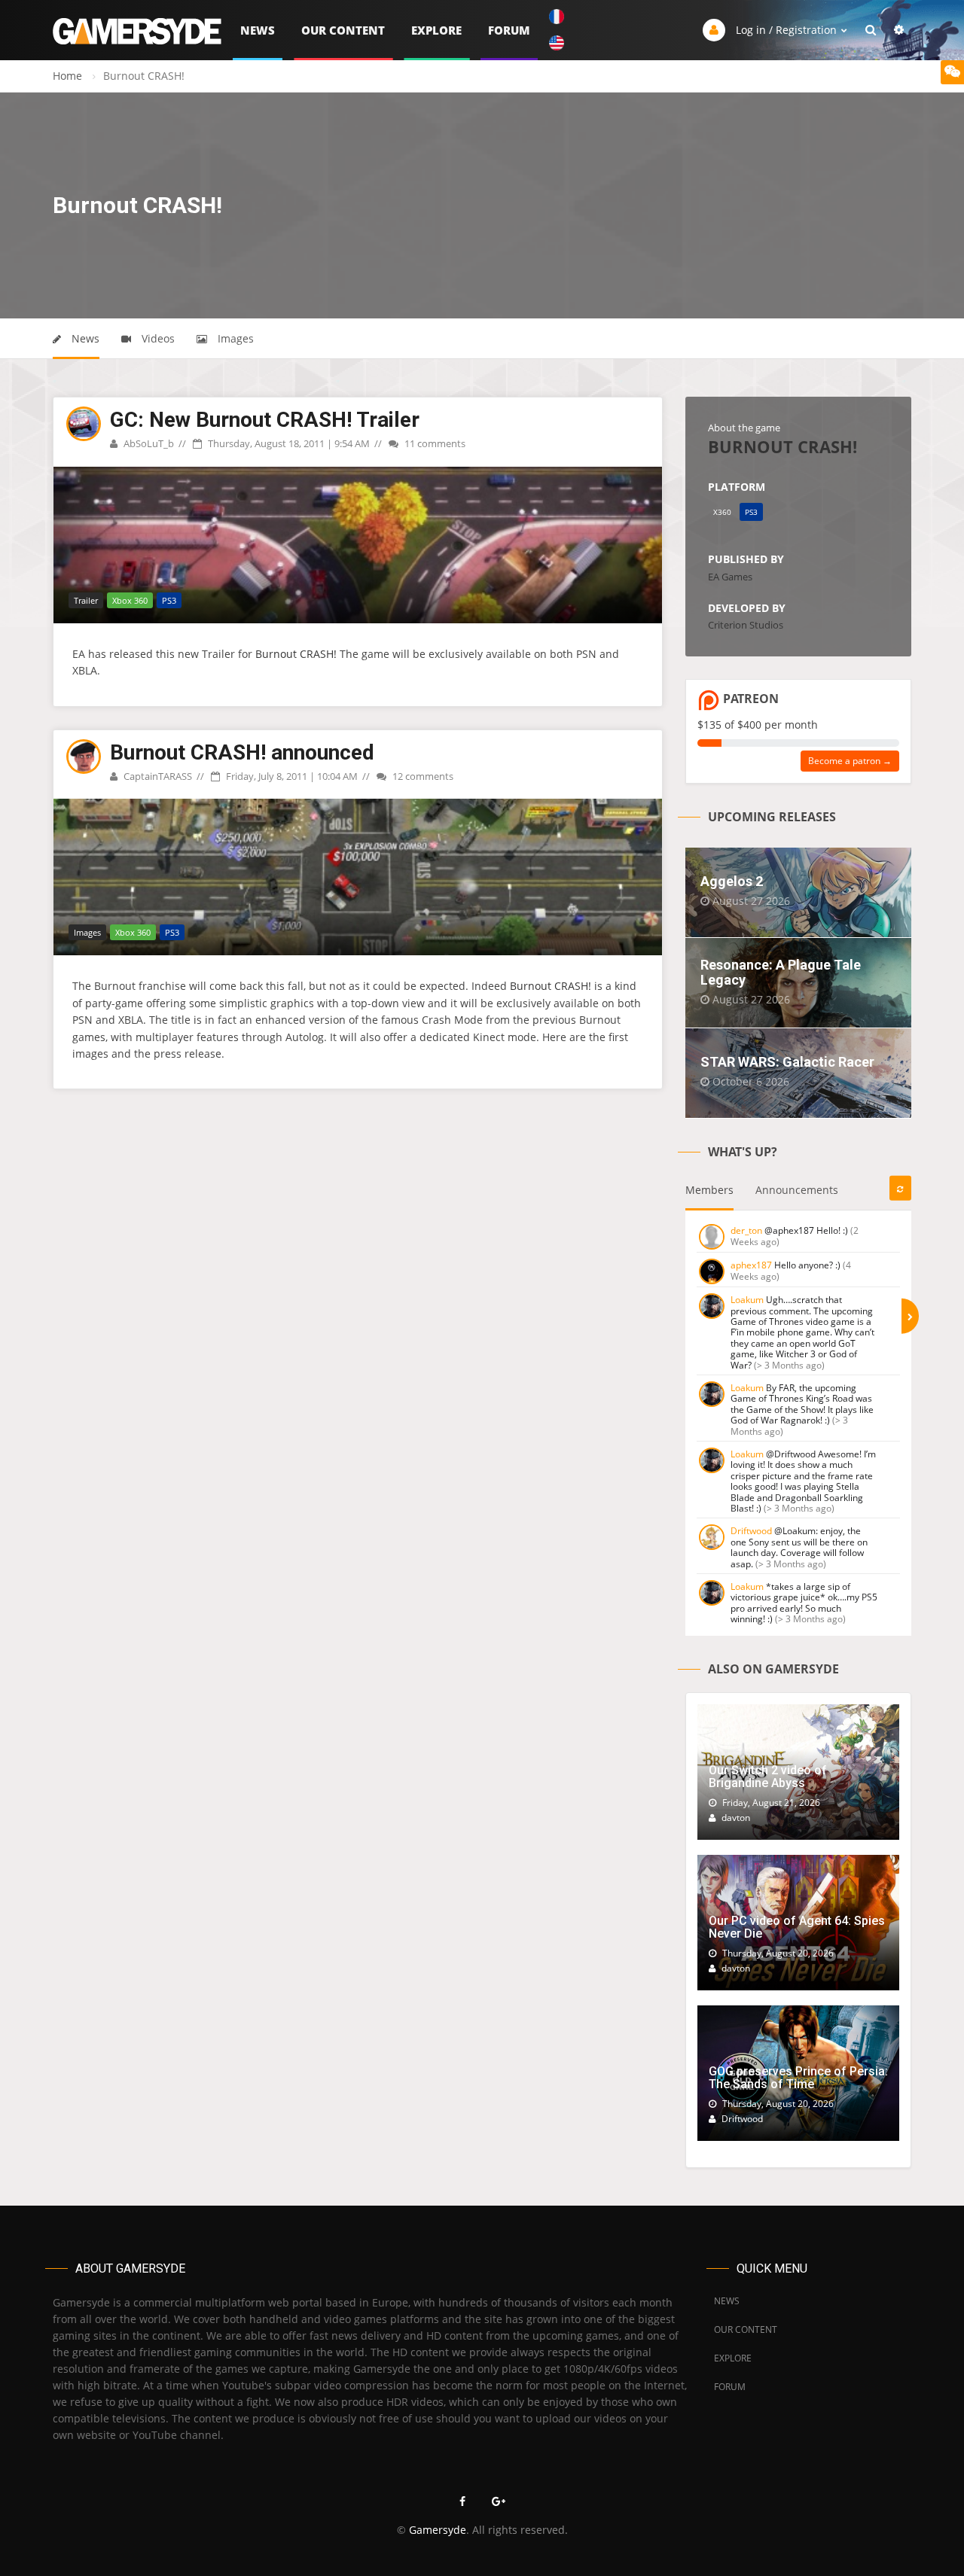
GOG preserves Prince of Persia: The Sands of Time (798, 2078)
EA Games (730, 577)
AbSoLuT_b (148, 443)
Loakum (747, 1300)
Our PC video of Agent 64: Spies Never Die (797, 1927)
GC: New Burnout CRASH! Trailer (265, 420)
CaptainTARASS (157, 776)
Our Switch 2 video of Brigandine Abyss (768, 1777)
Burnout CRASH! (296, 654)
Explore (436, 30)
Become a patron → (850, 761)
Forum (509, 30)
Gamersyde (438, 2530)
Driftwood (751, 1531)
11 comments (434, 443)
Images (234, 338)
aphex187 (751, 1265)
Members (709, 1190)
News (258, 30)
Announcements (797, 1190)
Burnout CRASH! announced (242, 752)
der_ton (746, 1230)
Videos (157, 338)
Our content (343, 30)
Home (67, 76)
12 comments (422, 776)
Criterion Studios (746, 625)
